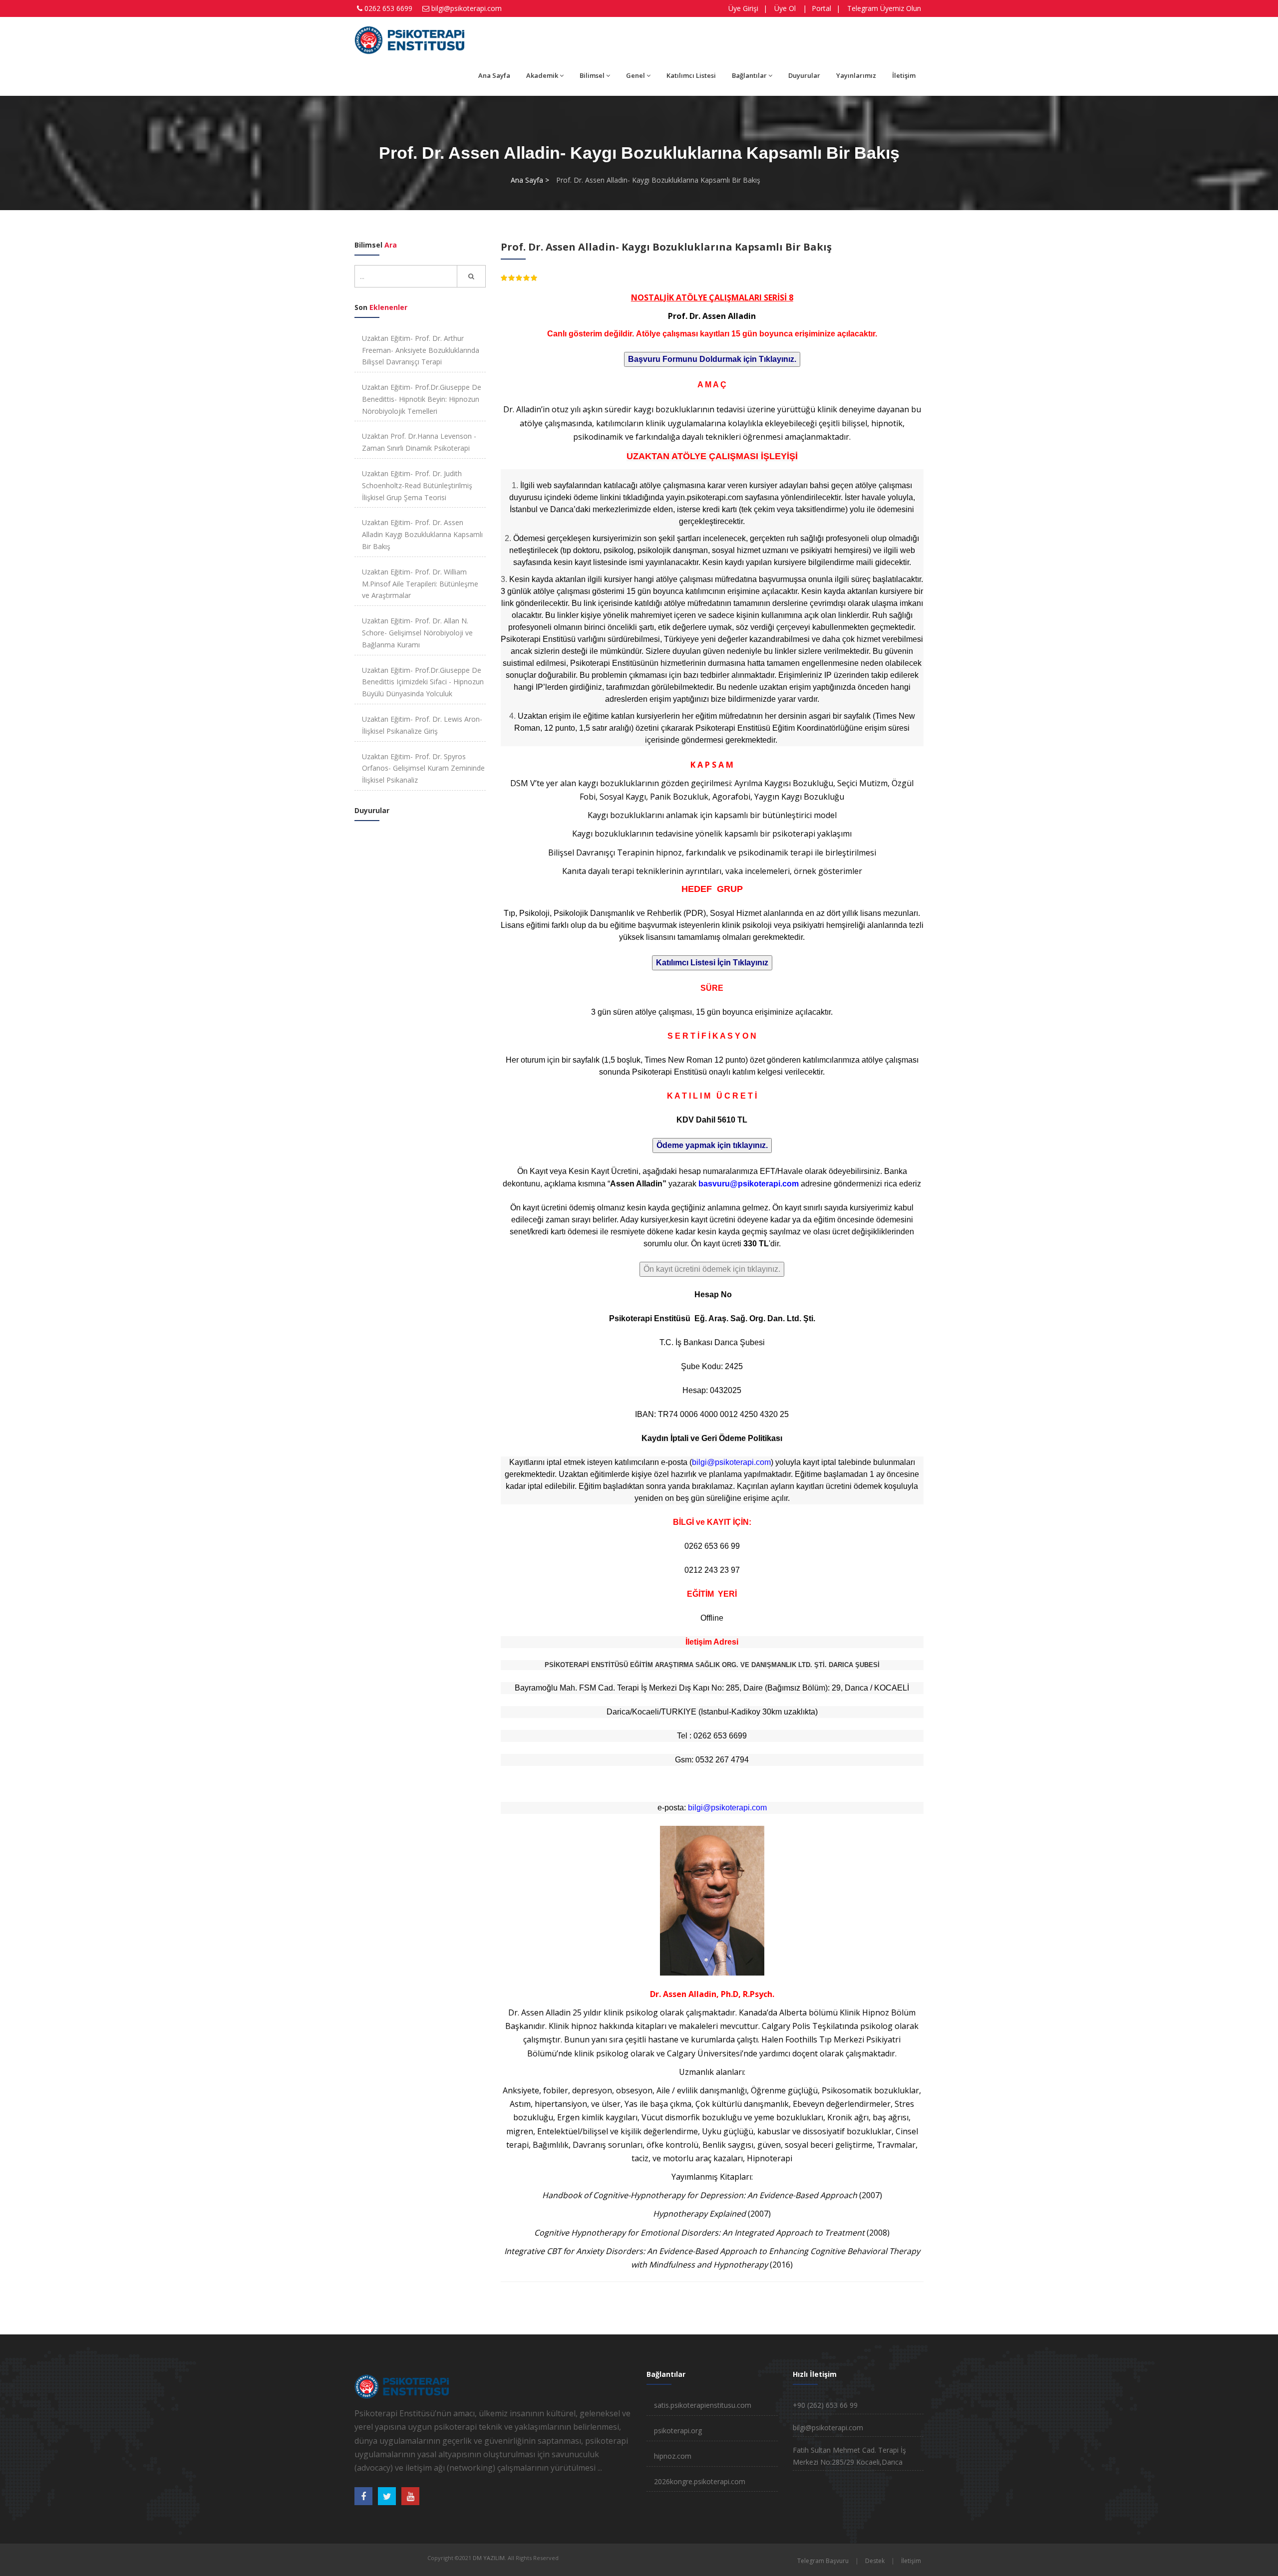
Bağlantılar (749, 75)
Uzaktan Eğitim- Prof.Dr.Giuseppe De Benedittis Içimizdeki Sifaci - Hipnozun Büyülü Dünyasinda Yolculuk (423, 682)
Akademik (542, 75)
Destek (875, 2561)
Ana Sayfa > (530, 180)
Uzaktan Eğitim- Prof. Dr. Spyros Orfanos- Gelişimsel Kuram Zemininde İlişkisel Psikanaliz (423, 768)
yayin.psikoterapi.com (704, 497)
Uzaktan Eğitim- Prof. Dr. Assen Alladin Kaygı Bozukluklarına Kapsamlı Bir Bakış (422, 534)
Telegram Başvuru (823, 2561)
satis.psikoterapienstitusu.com (703, 2405)
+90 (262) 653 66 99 (825, 2405)
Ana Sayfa (494, 75)
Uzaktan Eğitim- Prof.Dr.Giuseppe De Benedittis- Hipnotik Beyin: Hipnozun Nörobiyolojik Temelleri (422, 399)
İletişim (904, 75)
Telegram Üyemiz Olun (884, 8)
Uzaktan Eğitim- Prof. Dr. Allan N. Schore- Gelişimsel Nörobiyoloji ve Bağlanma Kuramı (417, 633)
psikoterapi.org (678, 2431)
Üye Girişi (743, 8)
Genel (636, 75)
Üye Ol (785, 8)
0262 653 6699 (388, 8)
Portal (821, 8)
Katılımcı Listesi (691, 75)
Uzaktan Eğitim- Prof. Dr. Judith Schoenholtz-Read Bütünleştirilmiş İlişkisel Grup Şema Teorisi (417, 485)
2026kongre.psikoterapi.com (700, 2481)
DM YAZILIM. (489, 2558)
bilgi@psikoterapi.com (467, 8)
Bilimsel (592, 75)
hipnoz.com (673, 2456)
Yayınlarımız (856, 75)
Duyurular (804, 75)
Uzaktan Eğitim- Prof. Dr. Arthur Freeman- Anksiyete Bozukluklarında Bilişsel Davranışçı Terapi (421, 350)
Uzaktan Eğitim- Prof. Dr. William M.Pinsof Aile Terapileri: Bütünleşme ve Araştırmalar (420, 584)
